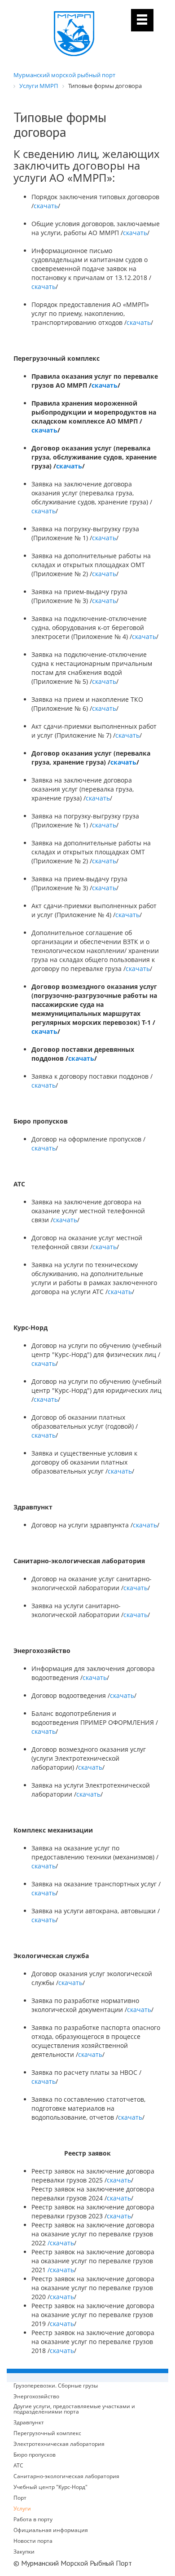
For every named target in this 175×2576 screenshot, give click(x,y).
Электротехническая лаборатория (59, 2444)
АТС (18, 2466)
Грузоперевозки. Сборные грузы (56, 2386)
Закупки (24, 2552)
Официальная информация (51, 2530)
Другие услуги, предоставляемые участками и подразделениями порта (74, 2409)
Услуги (22, 2508)
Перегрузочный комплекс (47, 2433)
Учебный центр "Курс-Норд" (50, 2487)
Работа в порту (33, 2519)
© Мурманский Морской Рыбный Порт (73, 2563)
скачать (46, 206)
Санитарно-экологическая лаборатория (66, 2476)
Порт (20, 2498)
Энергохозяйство (36, 2397)
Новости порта (33, 2541)
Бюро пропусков (35, 2455)
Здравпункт (29, 2423)
